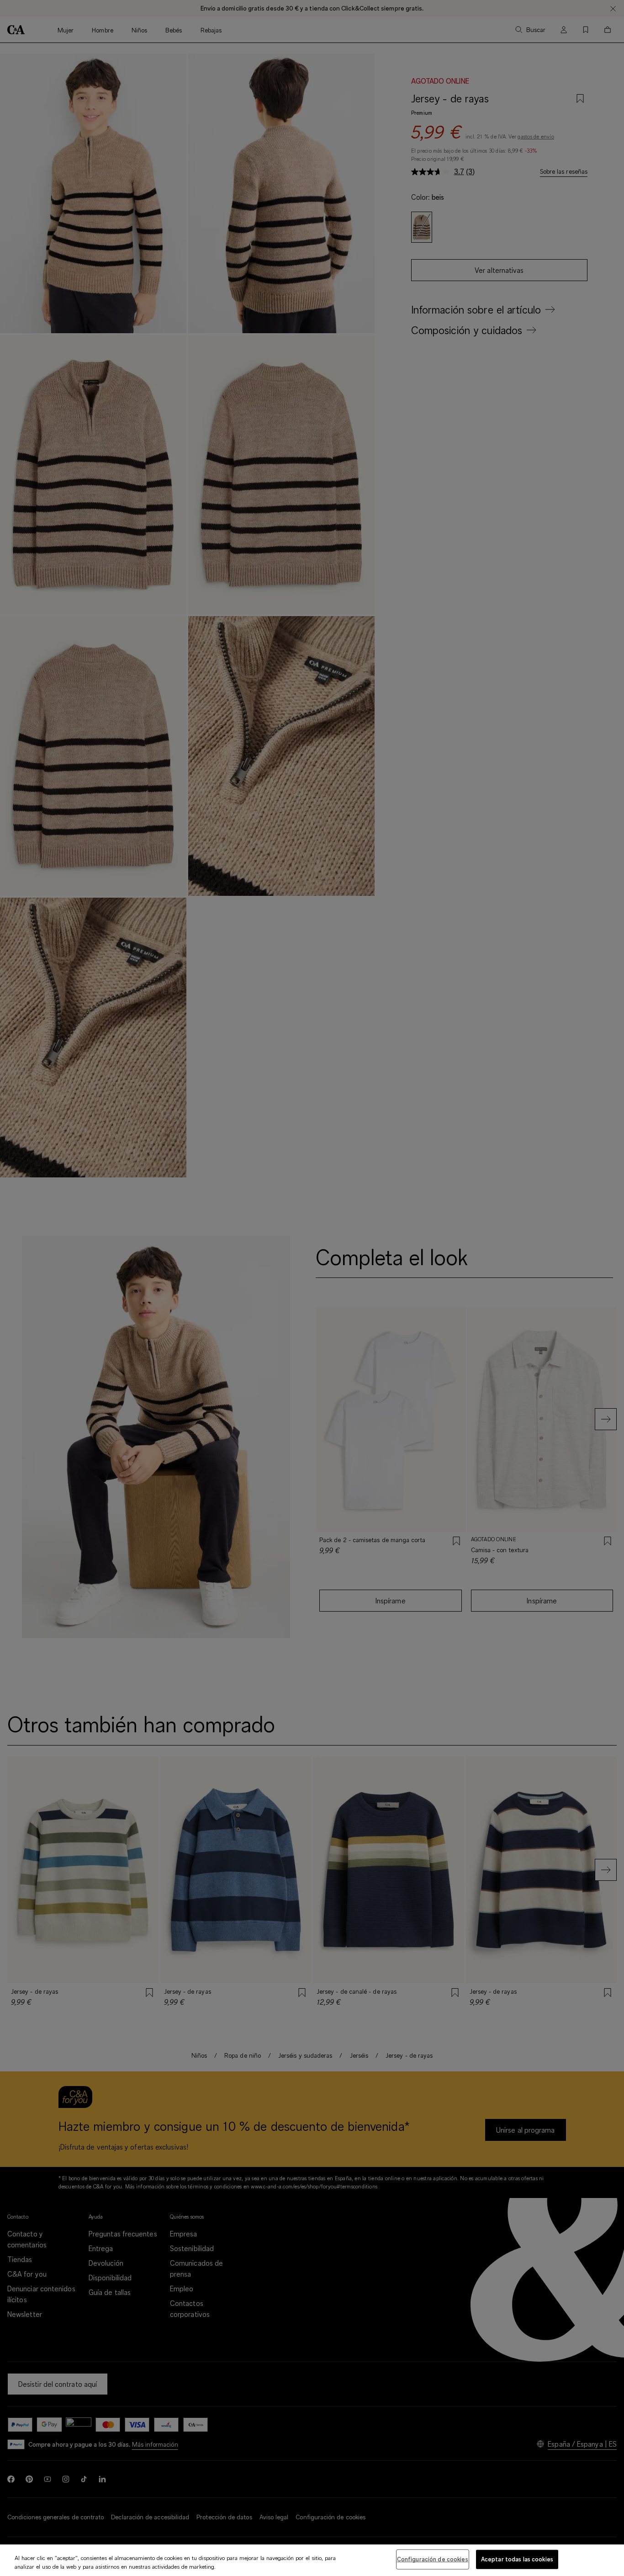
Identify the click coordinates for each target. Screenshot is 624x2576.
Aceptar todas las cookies (517, 2559)
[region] (312, 2560)
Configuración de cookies (433, 2559)
